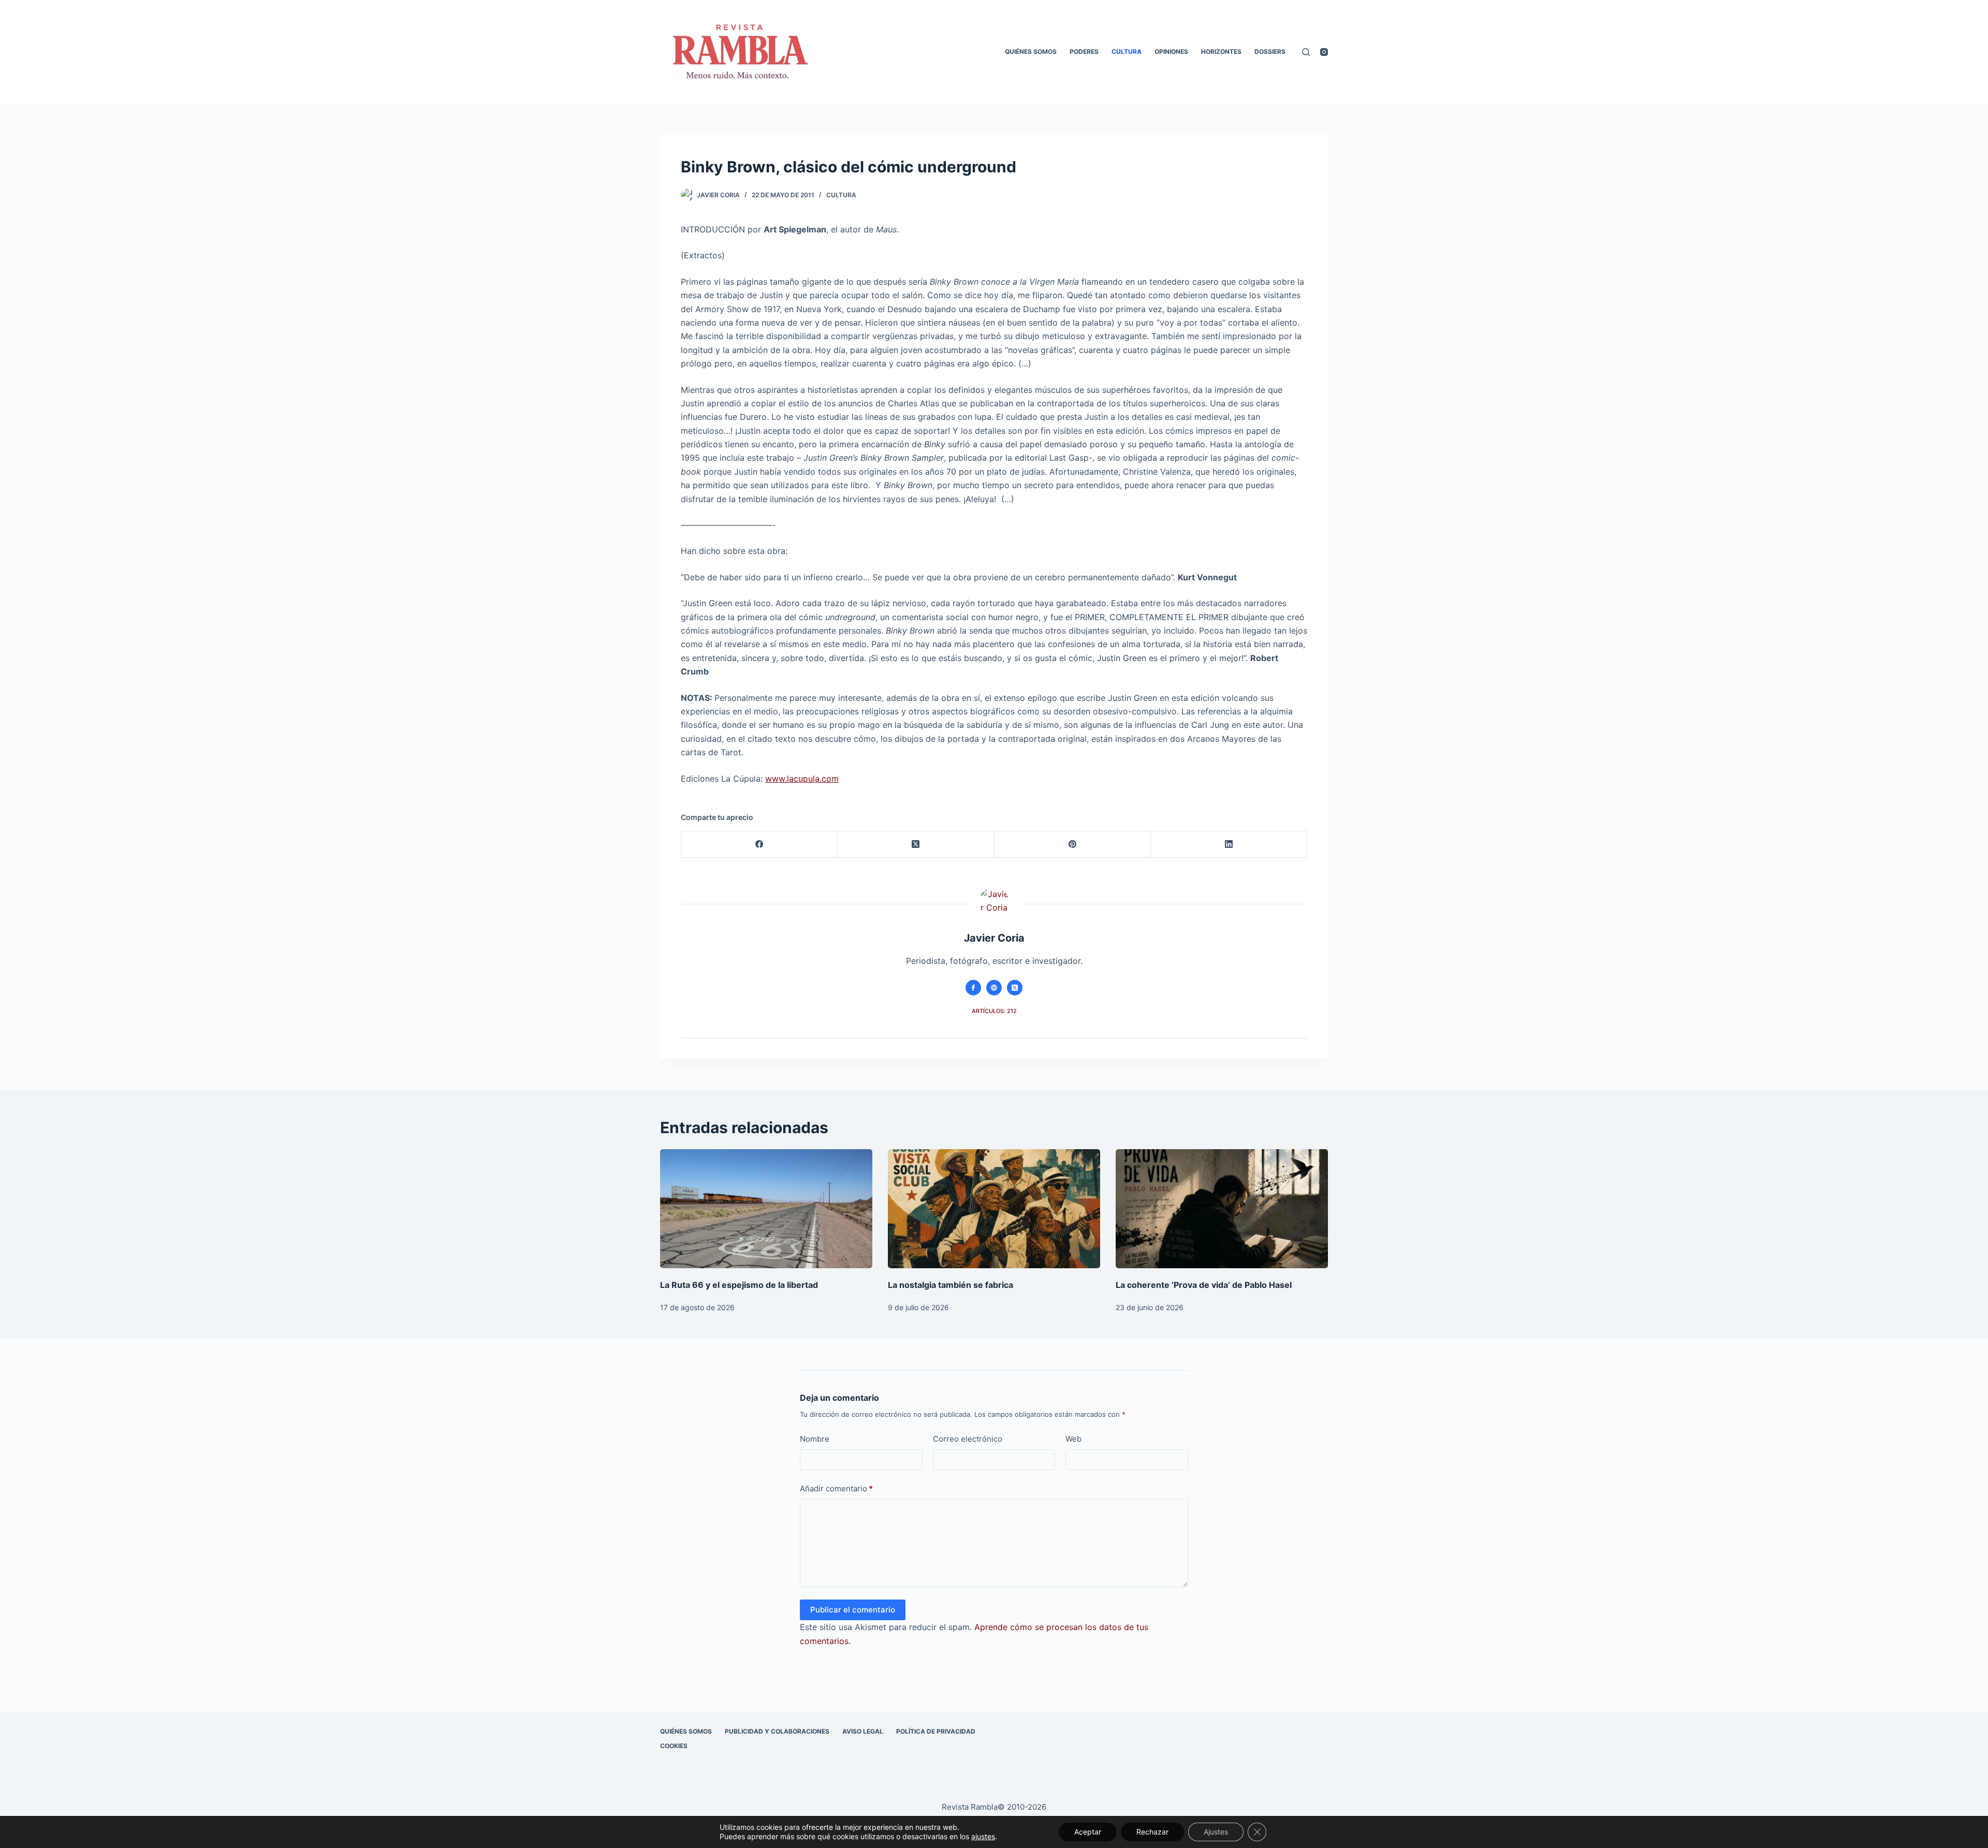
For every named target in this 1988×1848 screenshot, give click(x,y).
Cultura (1127, 52)
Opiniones (1171, 52)
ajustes (983, 1836)
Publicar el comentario (853, 1610)
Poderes (1084, 52)
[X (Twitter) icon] (1015, 988)
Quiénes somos (1031, 52)
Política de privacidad (936, 1731)
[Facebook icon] (973, 988)
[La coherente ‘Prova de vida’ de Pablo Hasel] (1222, 1209)
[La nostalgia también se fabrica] (994, 1209)
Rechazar (1152, 1832)
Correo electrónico (968, 1439)
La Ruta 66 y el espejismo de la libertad (739, 1285)
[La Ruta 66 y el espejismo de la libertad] (766, 1209)
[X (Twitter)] (916, 845)
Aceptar (1088, 1832)
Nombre (815, 1439)
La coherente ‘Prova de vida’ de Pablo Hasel (1204, 1285)
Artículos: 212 (994, 1011)
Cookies (674, 1746)
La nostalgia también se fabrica (951, 1285)
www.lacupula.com (802, 779)
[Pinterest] (1073, 845)
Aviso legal (863, 1731)
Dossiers (1270, 52)
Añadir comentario (836, 1488)
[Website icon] (994, 988)
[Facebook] (759, 845)
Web (1073, 1439)
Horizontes (1221, 52)
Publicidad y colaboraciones (777, 1731)
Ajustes (1216, 1832)
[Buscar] (1306, 52)
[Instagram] (1324, 52)
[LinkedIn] (1229, 845)
